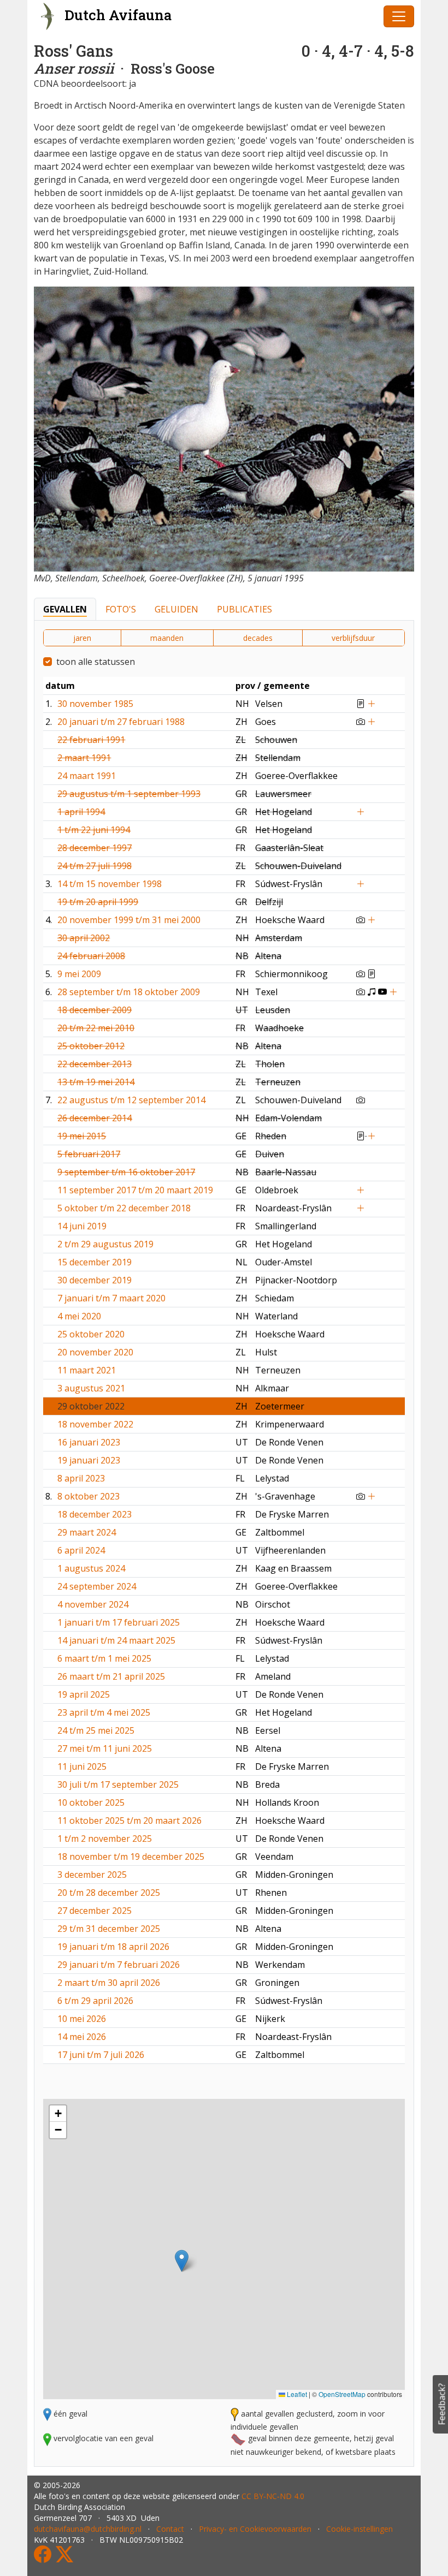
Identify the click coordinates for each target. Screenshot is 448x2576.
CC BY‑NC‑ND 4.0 (273, 2496)
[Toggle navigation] (399, 16)
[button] (182, 2261)
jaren (82, 638)
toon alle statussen (96, 662)
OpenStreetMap (342, 2394)
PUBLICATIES (244, 609)
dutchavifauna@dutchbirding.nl (88, 2529)
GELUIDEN (176, 609)
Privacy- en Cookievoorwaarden (255, 2529)
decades (258, 638)
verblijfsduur (353, 638)
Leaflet (296, 2394)
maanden (167, 638)
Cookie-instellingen (359, 2529)
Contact (170, 2529)
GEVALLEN (65, 609)
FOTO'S (121, 609)
